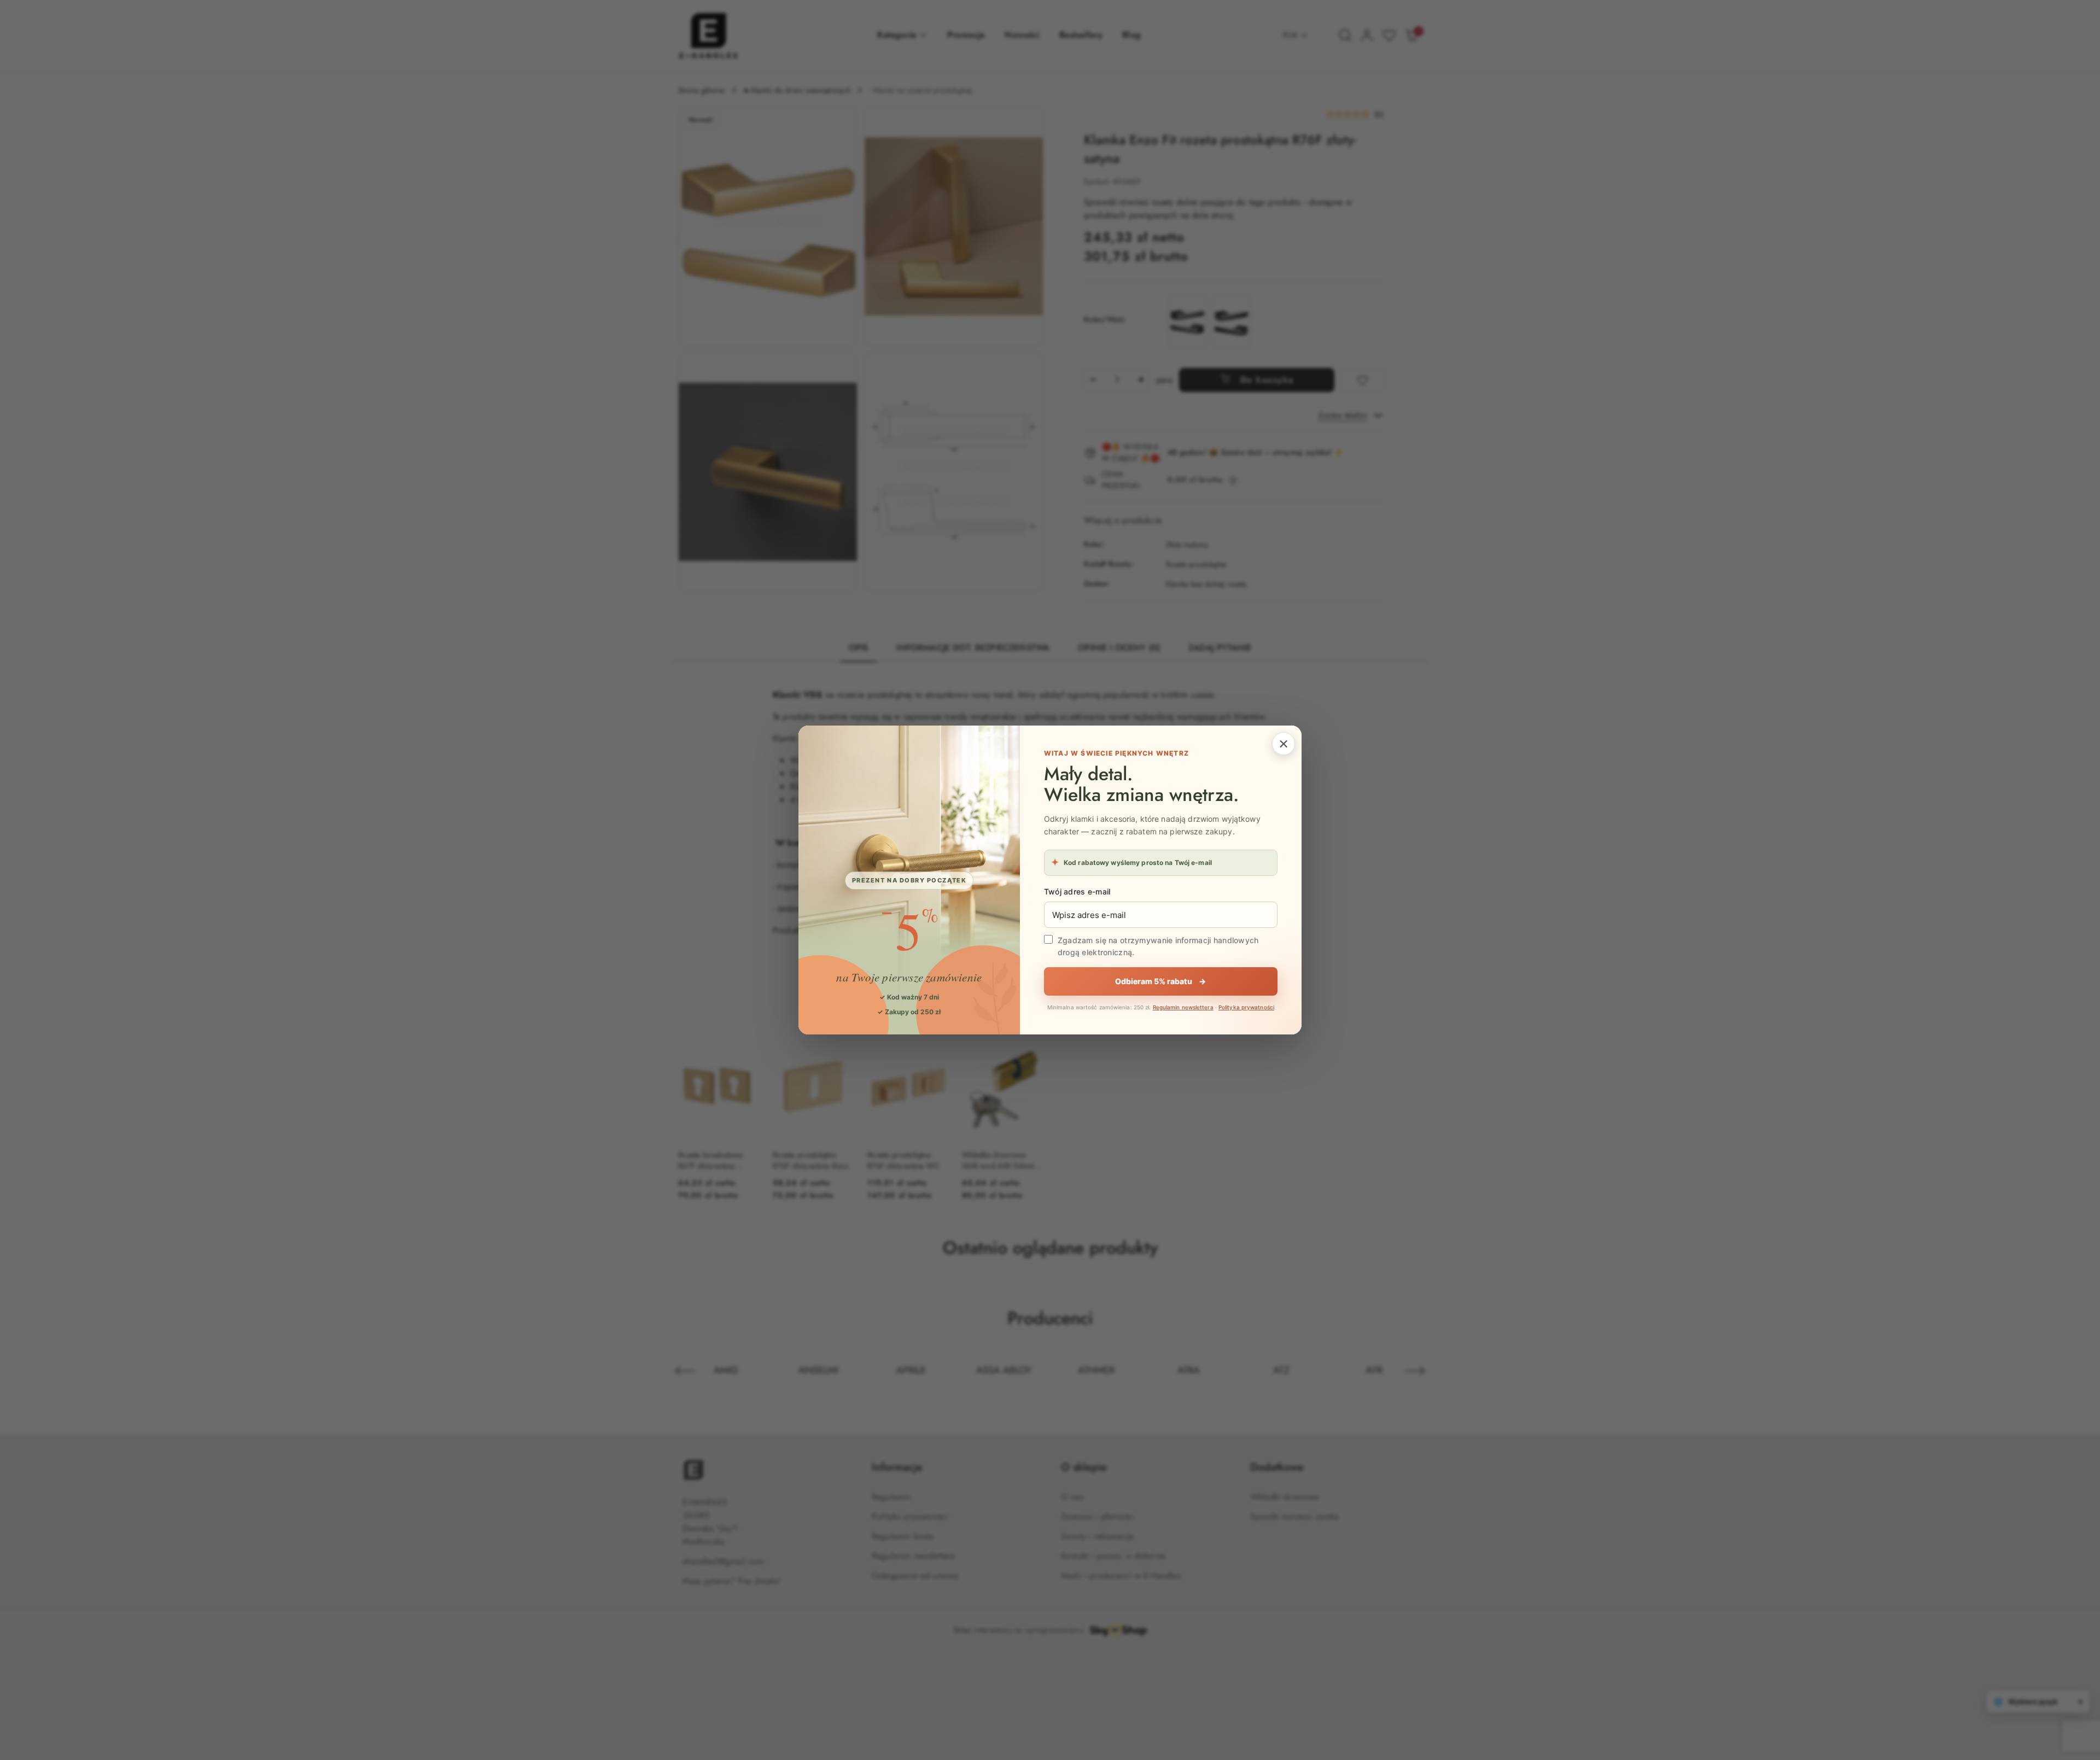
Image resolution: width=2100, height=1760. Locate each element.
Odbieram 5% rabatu (1160, 981)
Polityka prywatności (1246, 1007)
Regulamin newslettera (1183, 1007)
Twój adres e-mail (1077, 891)
